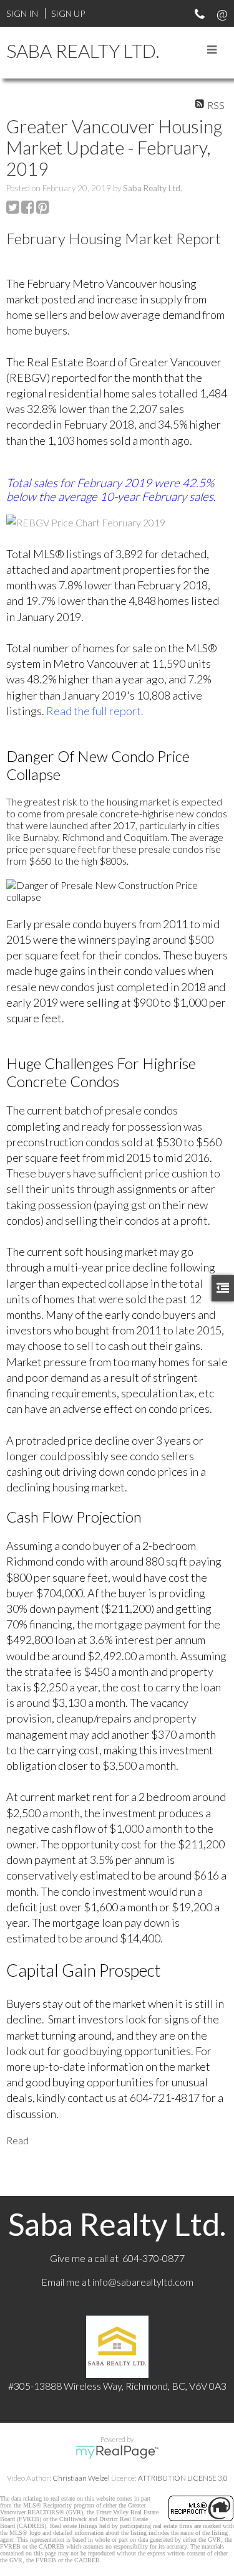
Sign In (22, 13)
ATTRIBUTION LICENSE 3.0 (183, 2478)
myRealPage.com (117, 2452)
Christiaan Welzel (81, 2478)
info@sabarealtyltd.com (143, 2282)
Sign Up (68, 13)
